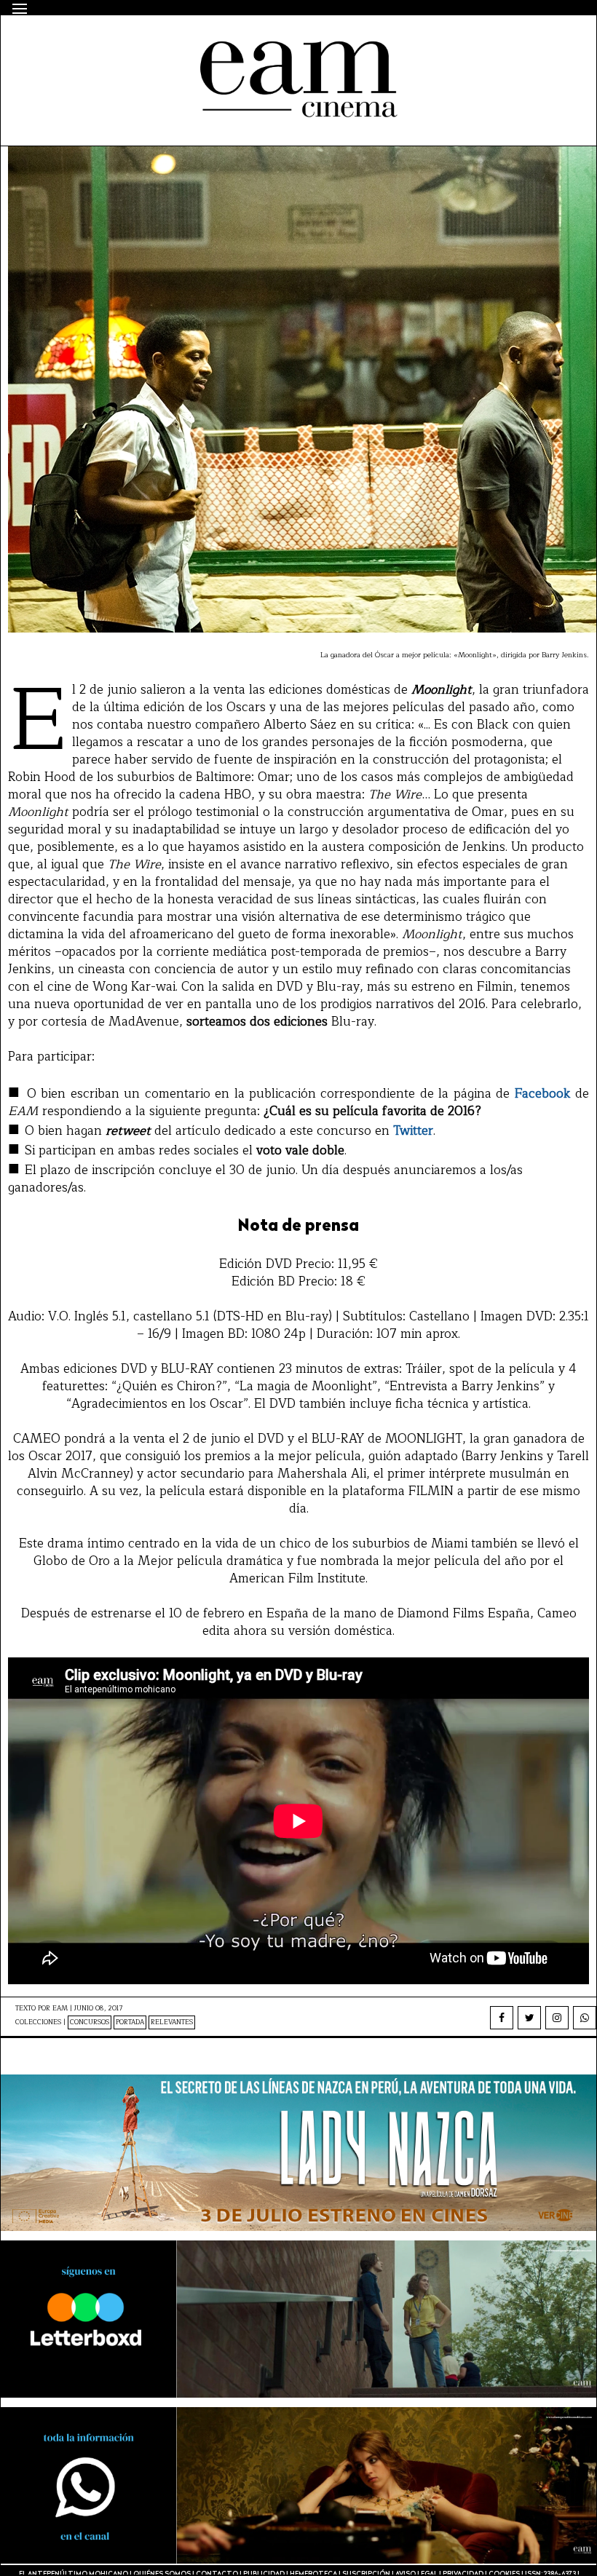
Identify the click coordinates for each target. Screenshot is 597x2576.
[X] (529, 2018)
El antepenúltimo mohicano (200, 41)
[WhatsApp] (585, 2018)
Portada (130, 2022)
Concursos (90, 2022)
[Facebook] (502, 2018)
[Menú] (20, 9)
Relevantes (172, 2022)
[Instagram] (557, 2018)
